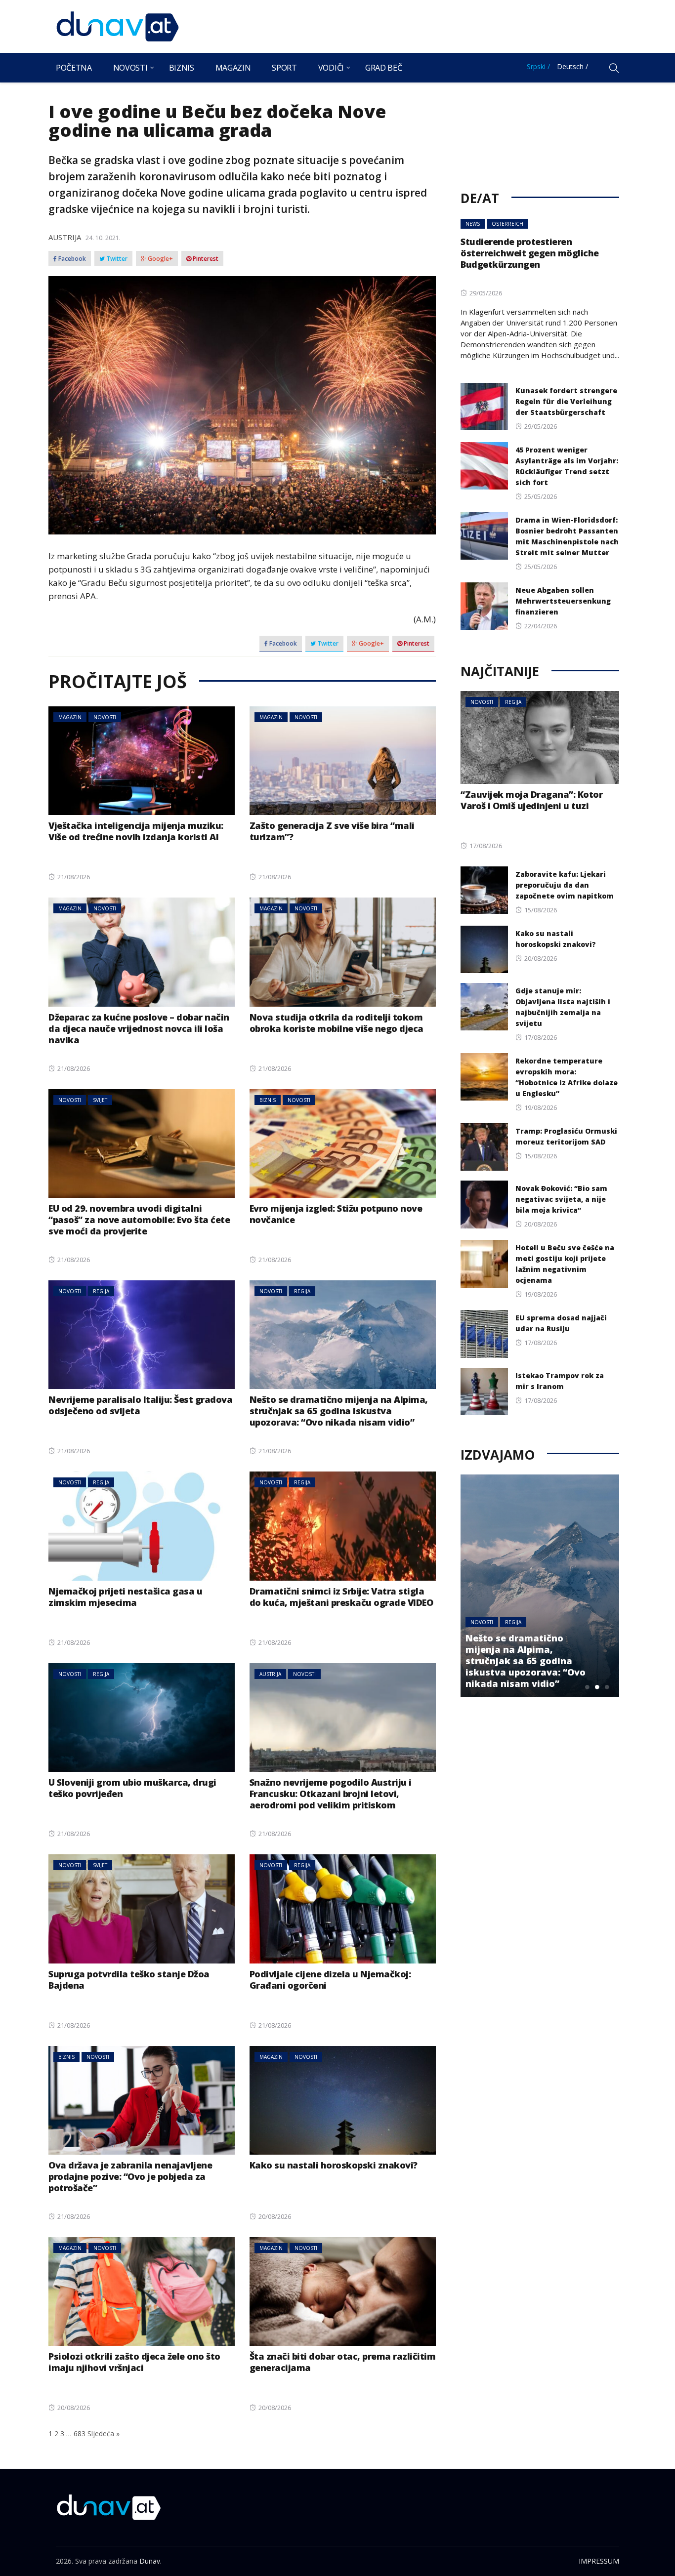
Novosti (130, 68)
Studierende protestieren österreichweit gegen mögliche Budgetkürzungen (530, 253)
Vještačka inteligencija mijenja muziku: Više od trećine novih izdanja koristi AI (136, 831)
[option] (555, 1586)
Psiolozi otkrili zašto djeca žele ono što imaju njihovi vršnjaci (134, 2362)
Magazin (233, 68)
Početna (74, 68)
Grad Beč (383, 68)
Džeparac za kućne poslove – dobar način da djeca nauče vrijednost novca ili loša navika (139, 1028)
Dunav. (150, 2561)
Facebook (71, 259)
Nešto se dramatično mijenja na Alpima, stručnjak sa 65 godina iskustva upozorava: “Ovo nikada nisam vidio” (339, 1411)
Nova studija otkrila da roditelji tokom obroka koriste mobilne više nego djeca (337, 1023)
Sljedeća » (104, 2433)
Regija (101, 1291)
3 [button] (607, 1687)
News (473, 224)
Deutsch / (572, 66)
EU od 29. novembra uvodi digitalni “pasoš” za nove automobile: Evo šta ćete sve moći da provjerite (139, 1220)
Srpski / (538, 66)
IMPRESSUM (599, 2561)
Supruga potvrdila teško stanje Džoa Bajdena (129, 1980)
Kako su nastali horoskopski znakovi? (334, 2165)
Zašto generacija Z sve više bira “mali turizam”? (332, 831)
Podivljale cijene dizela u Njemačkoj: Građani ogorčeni (330, 1980)
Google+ (160, 259)
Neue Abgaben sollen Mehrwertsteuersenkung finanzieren (563, 601)
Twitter (116, 259)
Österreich (507, 224)
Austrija (65, 237)
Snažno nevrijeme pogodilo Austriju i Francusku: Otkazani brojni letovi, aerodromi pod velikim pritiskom (331, 1794)
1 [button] (587, 1687)
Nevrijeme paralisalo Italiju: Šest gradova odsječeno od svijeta (140, 1405)
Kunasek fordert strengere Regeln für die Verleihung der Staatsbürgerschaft (566, 401)
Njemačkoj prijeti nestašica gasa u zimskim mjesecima (125, 1597)
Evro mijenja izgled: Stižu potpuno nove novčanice (336, 1214)
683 (80, 2433)
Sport (284, 68)
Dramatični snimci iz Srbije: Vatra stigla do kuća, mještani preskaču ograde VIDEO (341, 1597)
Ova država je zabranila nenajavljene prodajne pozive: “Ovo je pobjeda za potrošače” (130, 2176)
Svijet (100, 1100)
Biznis (182, 68)
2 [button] (597, 1687)
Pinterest (205, 259)
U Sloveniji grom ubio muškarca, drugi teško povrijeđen (132, 1788)
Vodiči (331, 68)
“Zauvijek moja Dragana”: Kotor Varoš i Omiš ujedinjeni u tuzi (531, 800)
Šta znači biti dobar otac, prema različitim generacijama (343, 2362)
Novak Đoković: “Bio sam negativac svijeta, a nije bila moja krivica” (561, 1199)
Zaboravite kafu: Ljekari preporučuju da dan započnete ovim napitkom (565, 885)
